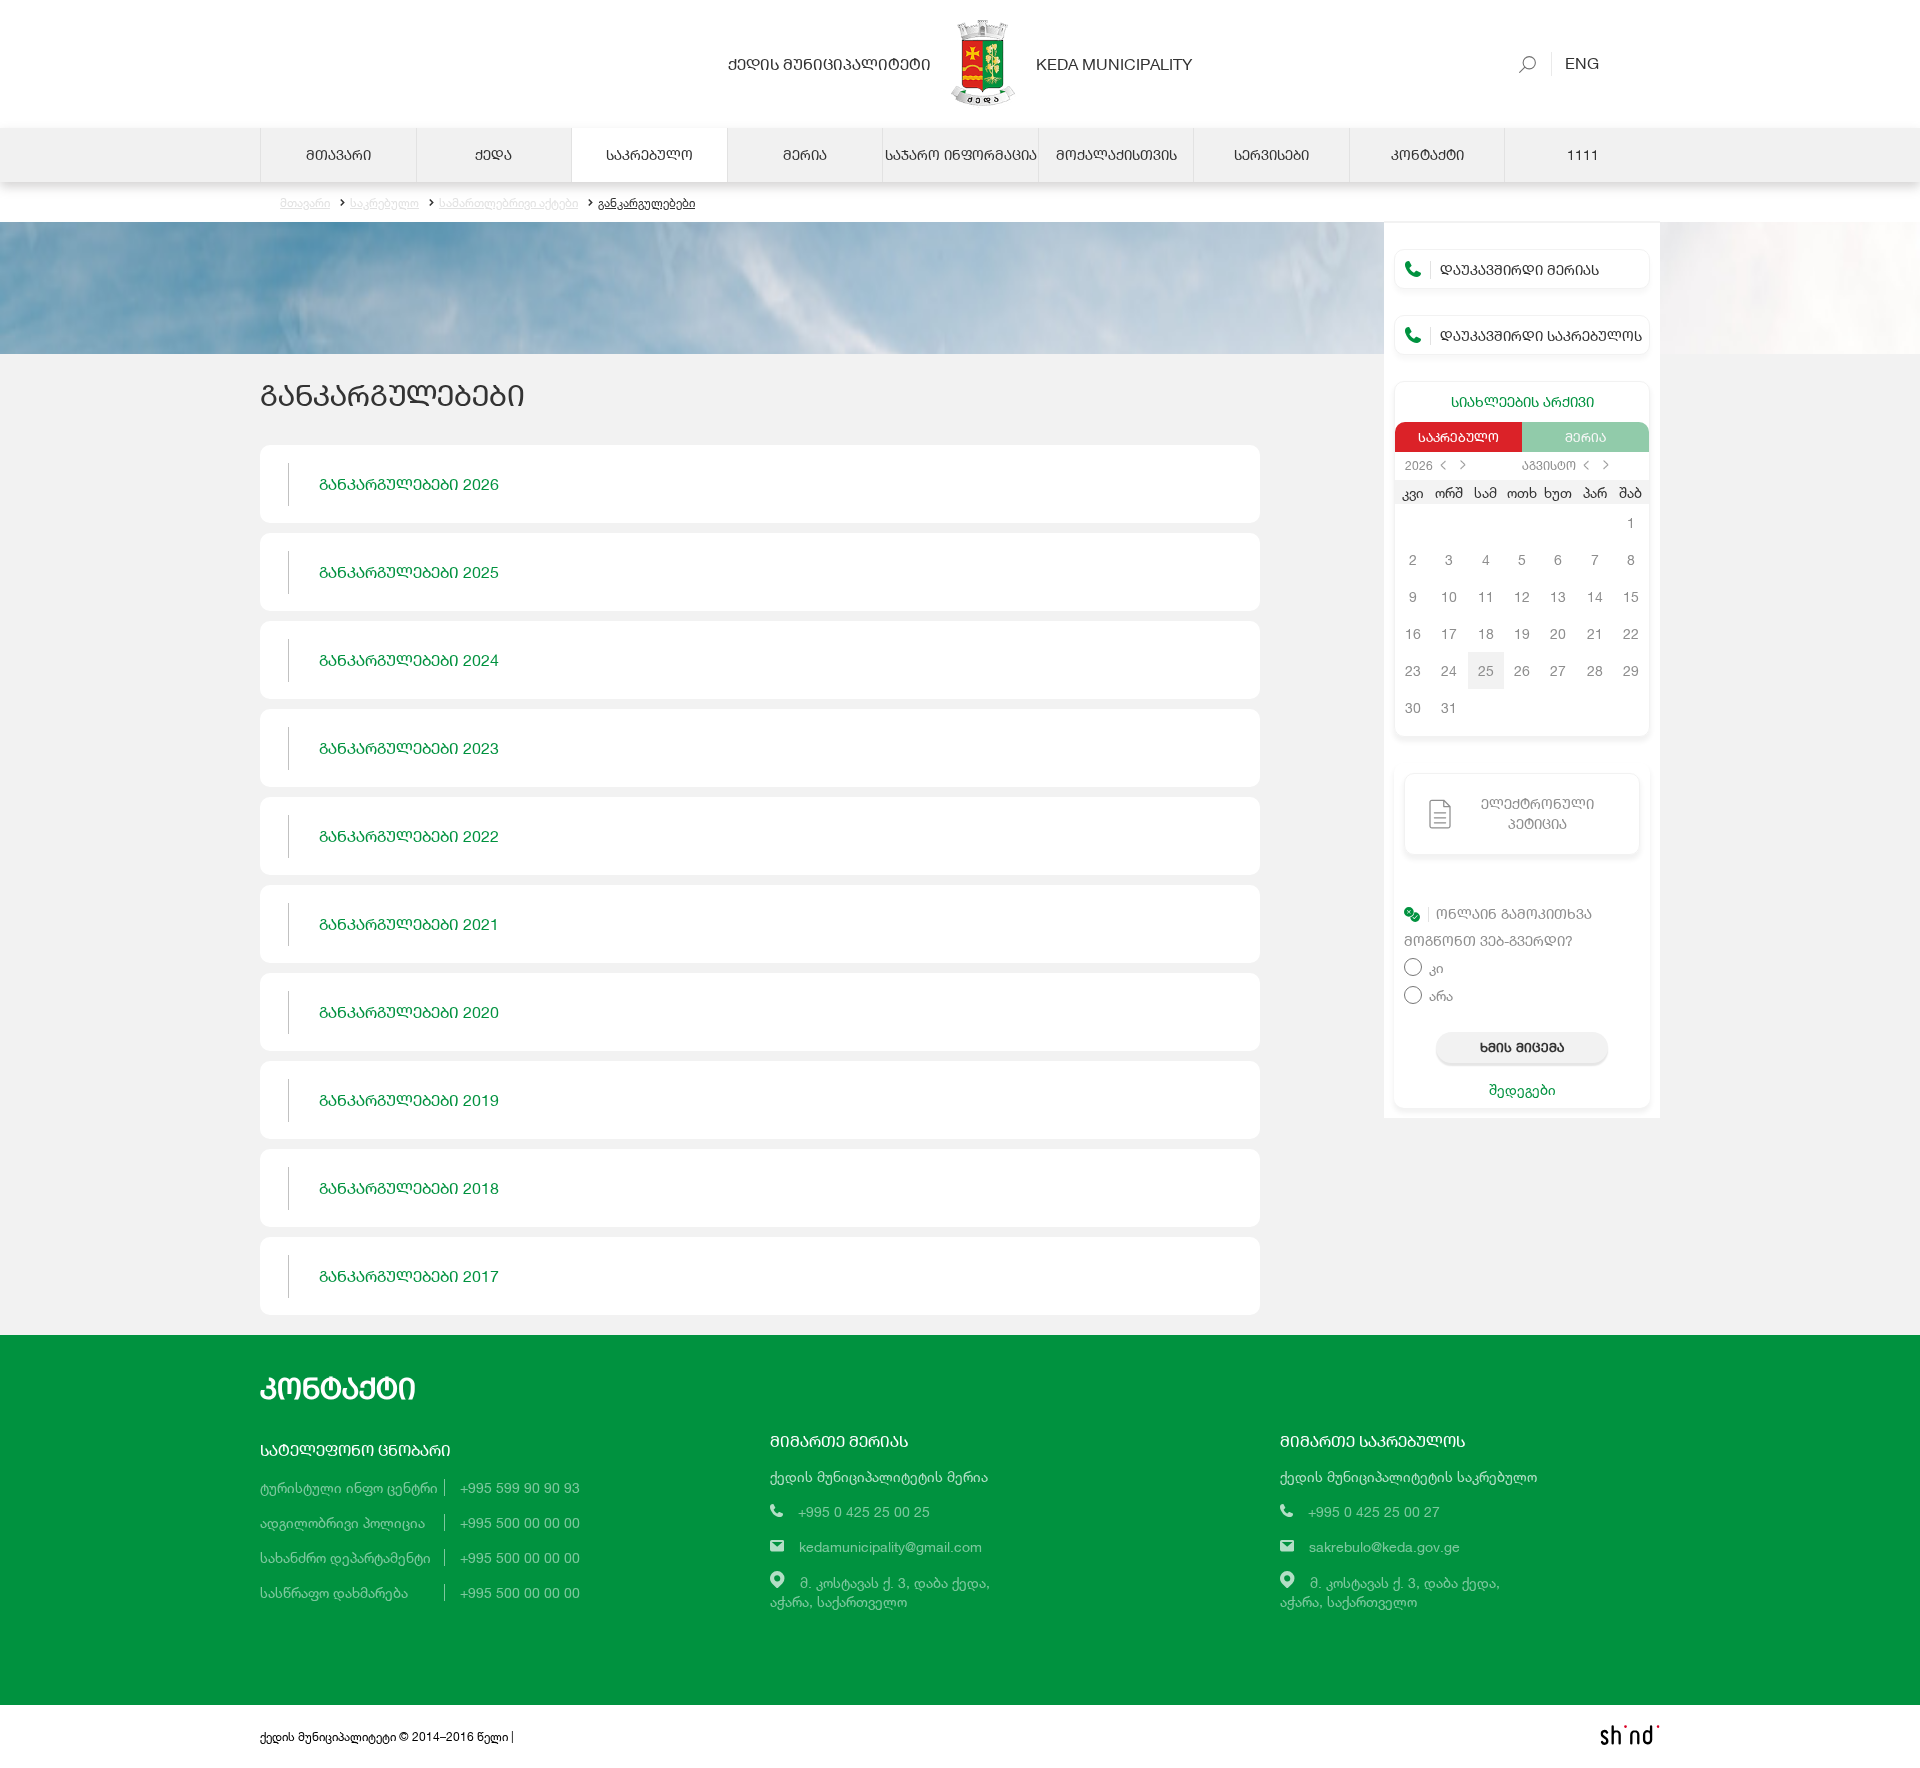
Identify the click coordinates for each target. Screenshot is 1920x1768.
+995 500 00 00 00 (520, 1522)
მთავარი (305, 202)
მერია (1585, 437)
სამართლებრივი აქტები (508, 202)
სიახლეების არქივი (1522, 401)
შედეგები (1522, 1089)
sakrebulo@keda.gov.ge (1384, 1546)
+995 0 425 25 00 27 (1374, 1511)
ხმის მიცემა (1522, 1047)
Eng (1575, 62)
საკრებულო (384, 202)
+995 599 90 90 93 (520, 1487)
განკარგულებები (646, 202)
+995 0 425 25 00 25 (864, 1511)
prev (1443, 465)
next (1463, 465)
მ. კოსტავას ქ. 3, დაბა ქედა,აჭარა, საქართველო (880, 1592)
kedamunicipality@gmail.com (890, 1546)
